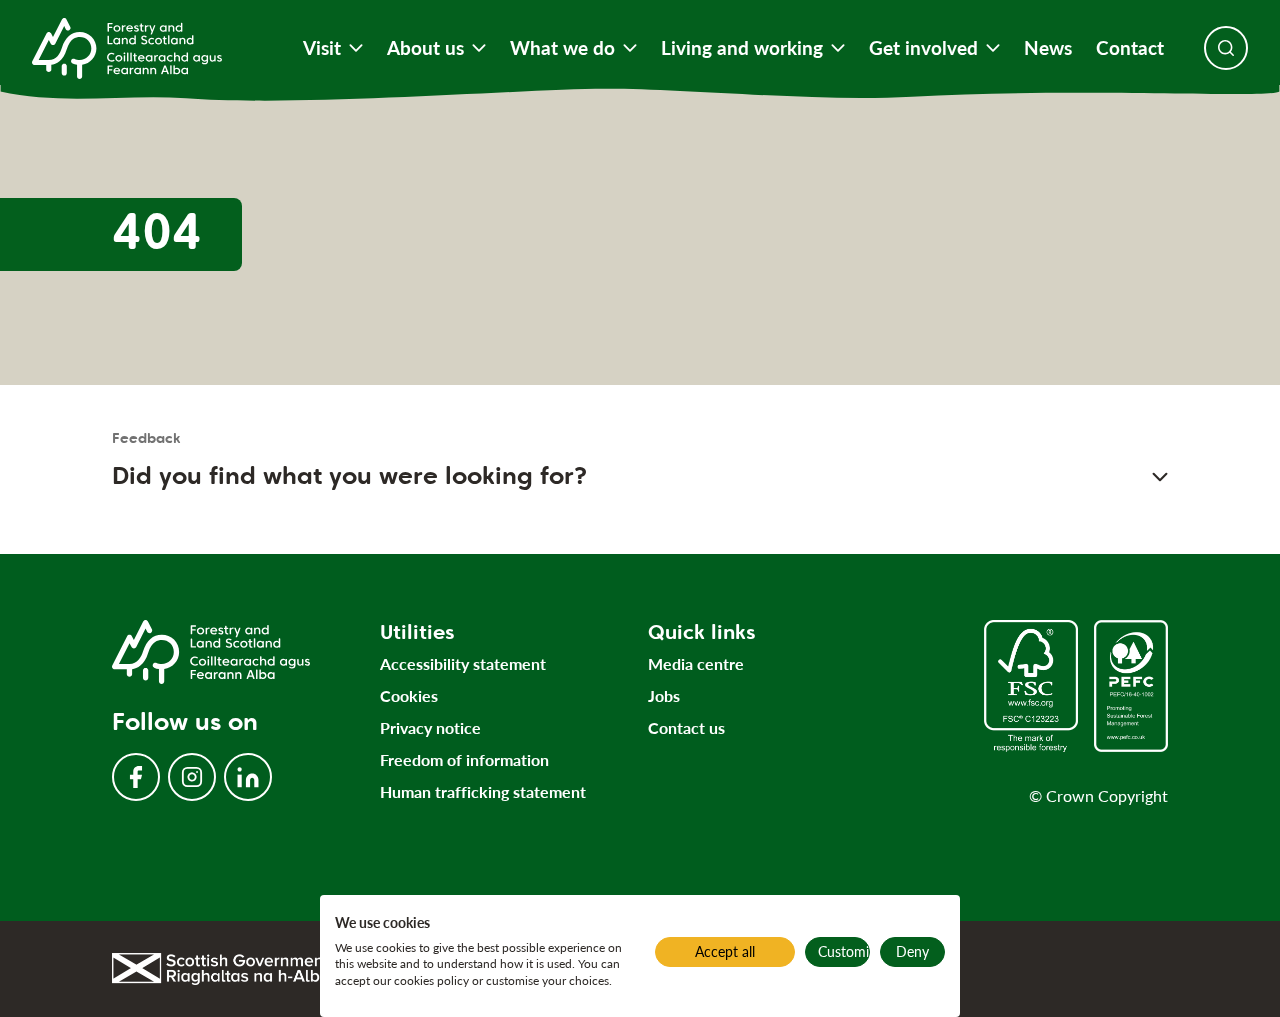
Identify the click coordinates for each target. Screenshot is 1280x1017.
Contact (1130, 48)
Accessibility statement (463, 663)
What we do (562, 48)
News (1048, 48)
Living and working (742, 48)
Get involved (923, 48)
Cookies (409, 695)
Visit (322, 48)
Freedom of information (464, 759)
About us (425, 48)
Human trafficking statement (483, 791)
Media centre (696, 663)
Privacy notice (430, 727)
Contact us (686, 727)
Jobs (664, 695)
